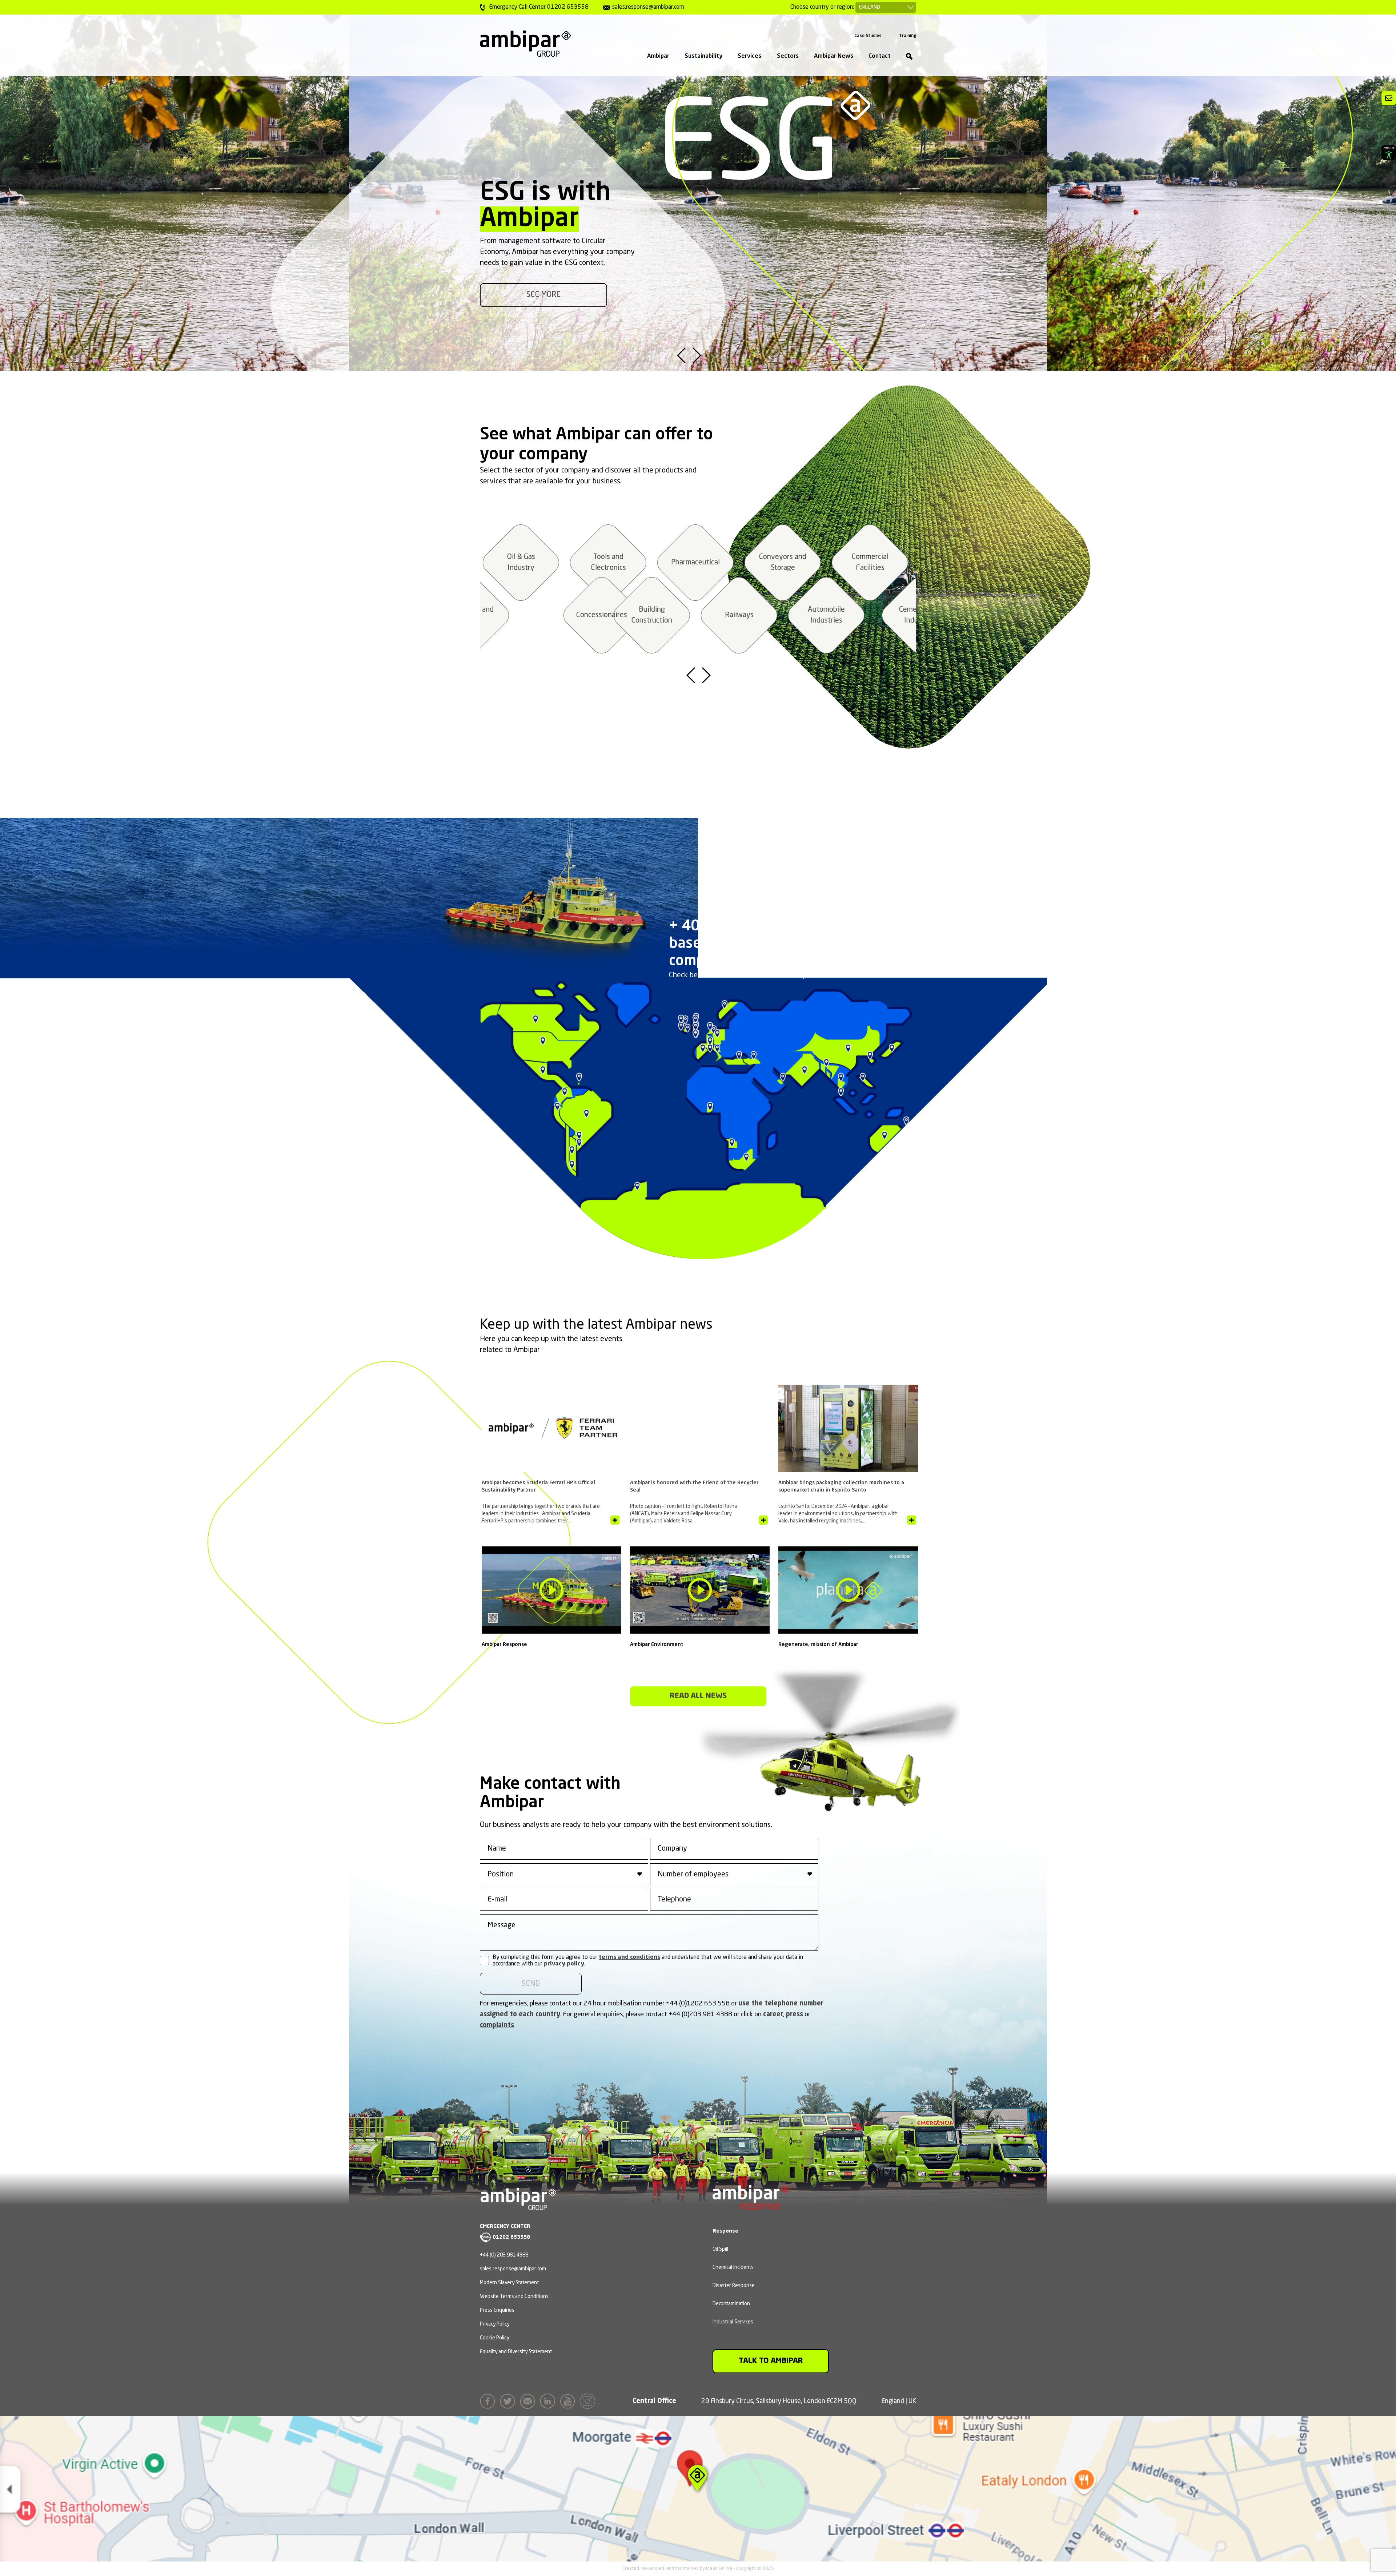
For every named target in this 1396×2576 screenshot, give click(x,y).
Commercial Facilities (607, 563)
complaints (497, 2025)
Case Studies (868, 36)
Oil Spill (720, 2249)
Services (749, 56)
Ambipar (658, 56)
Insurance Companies (738, 615)
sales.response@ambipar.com (513, 2269)
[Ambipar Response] (751, 2206)
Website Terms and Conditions (514, 2297)
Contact (880, 56)
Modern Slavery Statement (509, 2283)
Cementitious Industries (651, 615)
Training (908, 36)
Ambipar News (834, 56)
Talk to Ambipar (771, 2361)
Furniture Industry (825, 615)
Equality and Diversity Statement (516, 2352)
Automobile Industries (563, 615)
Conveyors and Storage (520, 563)
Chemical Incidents (733, 2267)
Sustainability (703, 56)
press (795, 2014)
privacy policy (564, 1964)
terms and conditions (629, 1957)
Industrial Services (733, 2322)
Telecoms (694, 563)
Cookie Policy (494, 2338)
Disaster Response (734, 2286)
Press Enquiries (497, 2310)
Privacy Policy (495, 2324)
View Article (615, 1520)
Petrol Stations (781, 563)
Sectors (788, 56)
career (773, 2014)
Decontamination (731, 2304)
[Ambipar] (525, 44)
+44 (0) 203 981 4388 (504, 2255)
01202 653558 (511, 2237)
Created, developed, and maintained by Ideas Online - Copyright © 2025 (698, 2569)
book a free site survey (544, 295)
